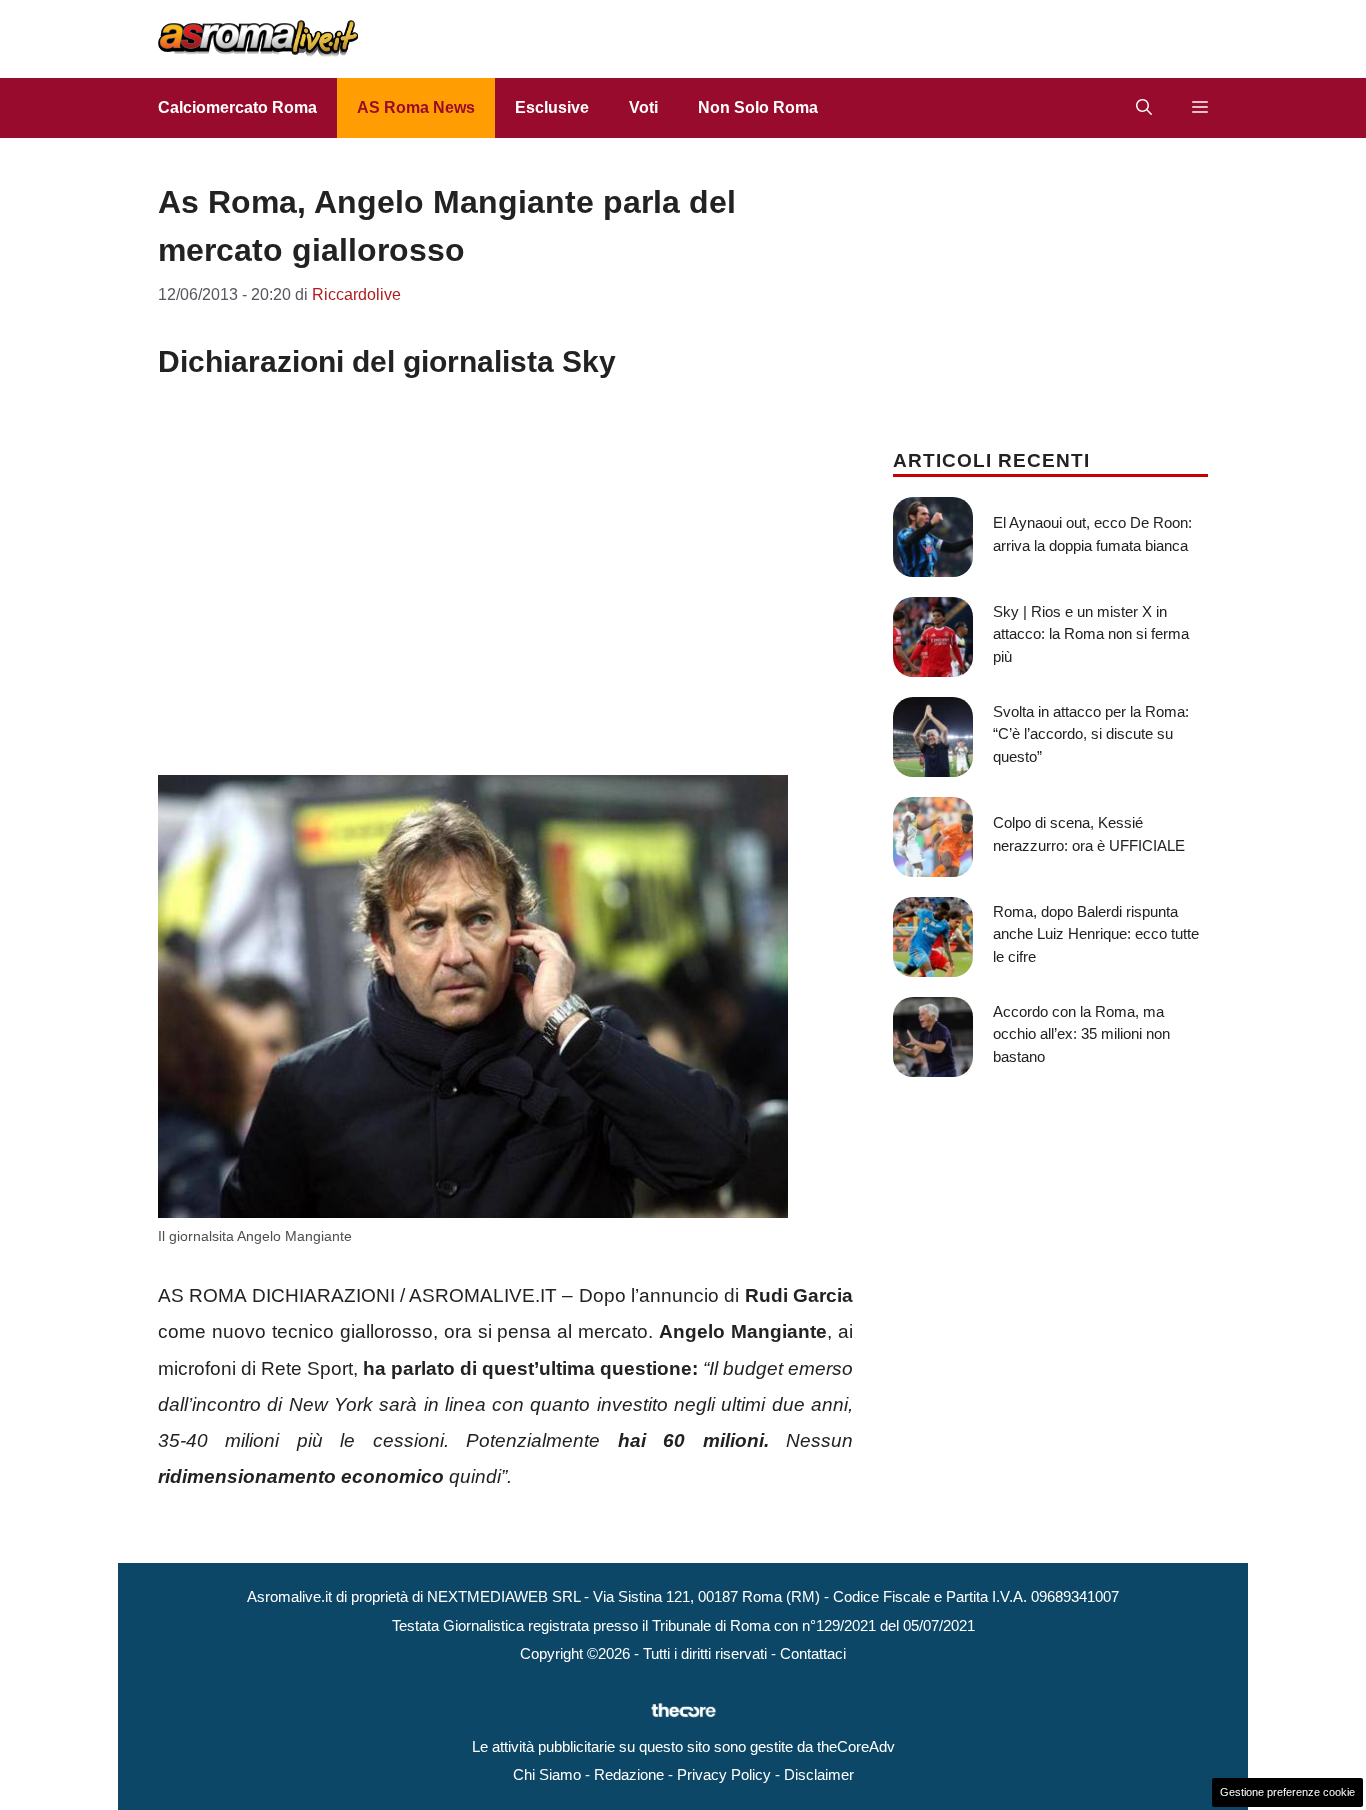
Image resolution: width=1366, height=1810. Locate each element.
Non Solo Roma (758, 107)
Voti (643, 107)
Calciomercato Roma (237, 107)
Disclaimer (819, 1774)
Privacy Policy (724, 1774)
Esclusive (552, 107)
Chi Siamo (547, 1774)
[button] (1144, 108)
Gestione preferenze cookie (1287, 1792)
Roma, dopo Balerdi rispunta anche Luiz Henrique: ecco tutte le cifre (1096, 934)
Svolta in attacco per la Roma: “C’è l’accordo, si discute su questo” (1091, 734)
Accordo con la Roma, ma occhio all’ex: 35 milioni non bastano (1081, 1034)
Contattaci (813, 1653)
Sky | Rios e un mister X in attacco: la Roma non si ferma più (1091, 634)
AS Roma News (416, 107)
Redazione (629, 1774)
